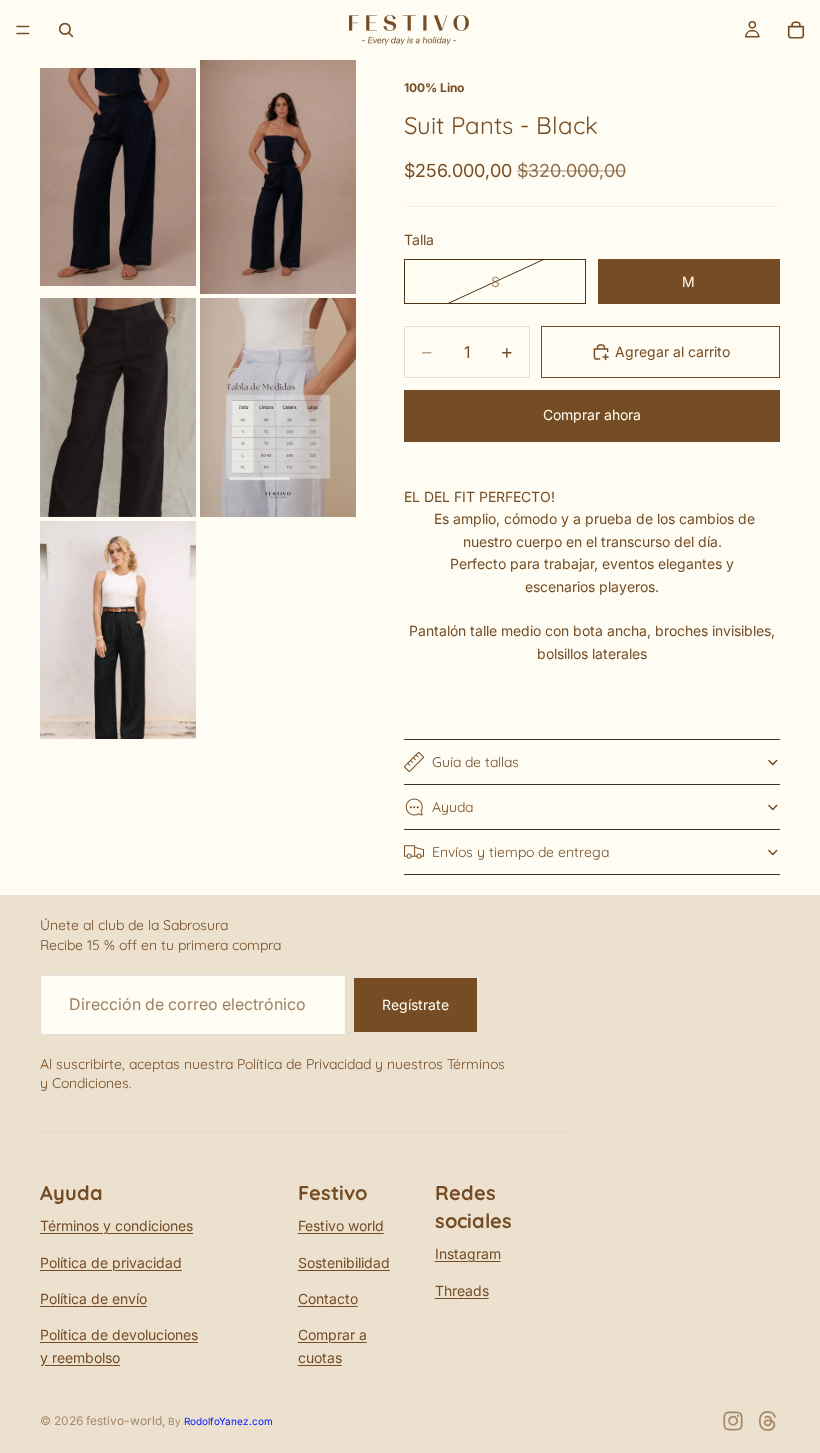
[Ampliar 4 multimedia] (278, 407)
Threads (462, 1290)
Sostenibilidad (344, 1262)
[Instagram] (733, 1421)
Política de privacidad (111, 1262)
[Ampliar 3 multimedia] (118, 407)
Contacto (328, 1298)
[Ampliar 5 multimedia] (118, 630)
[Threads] (768, 1421)
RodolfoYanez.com (228, 1421)
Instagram (468, 1253)
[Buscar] (66, 30)
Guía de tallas (475, 762)
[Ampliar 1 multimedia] (118, 177)
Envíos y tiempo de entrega (520, 852)
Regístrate (415, 1004)
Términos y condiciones (116, 1225)
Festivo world (341, 1225)
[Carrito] (796, 30)
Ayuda (452, 807)
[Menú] (23, 30)
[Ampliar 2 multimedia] (278, 177)
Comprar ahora (592, 414)
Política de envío (93, 1298)
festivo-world (124, 1420)
